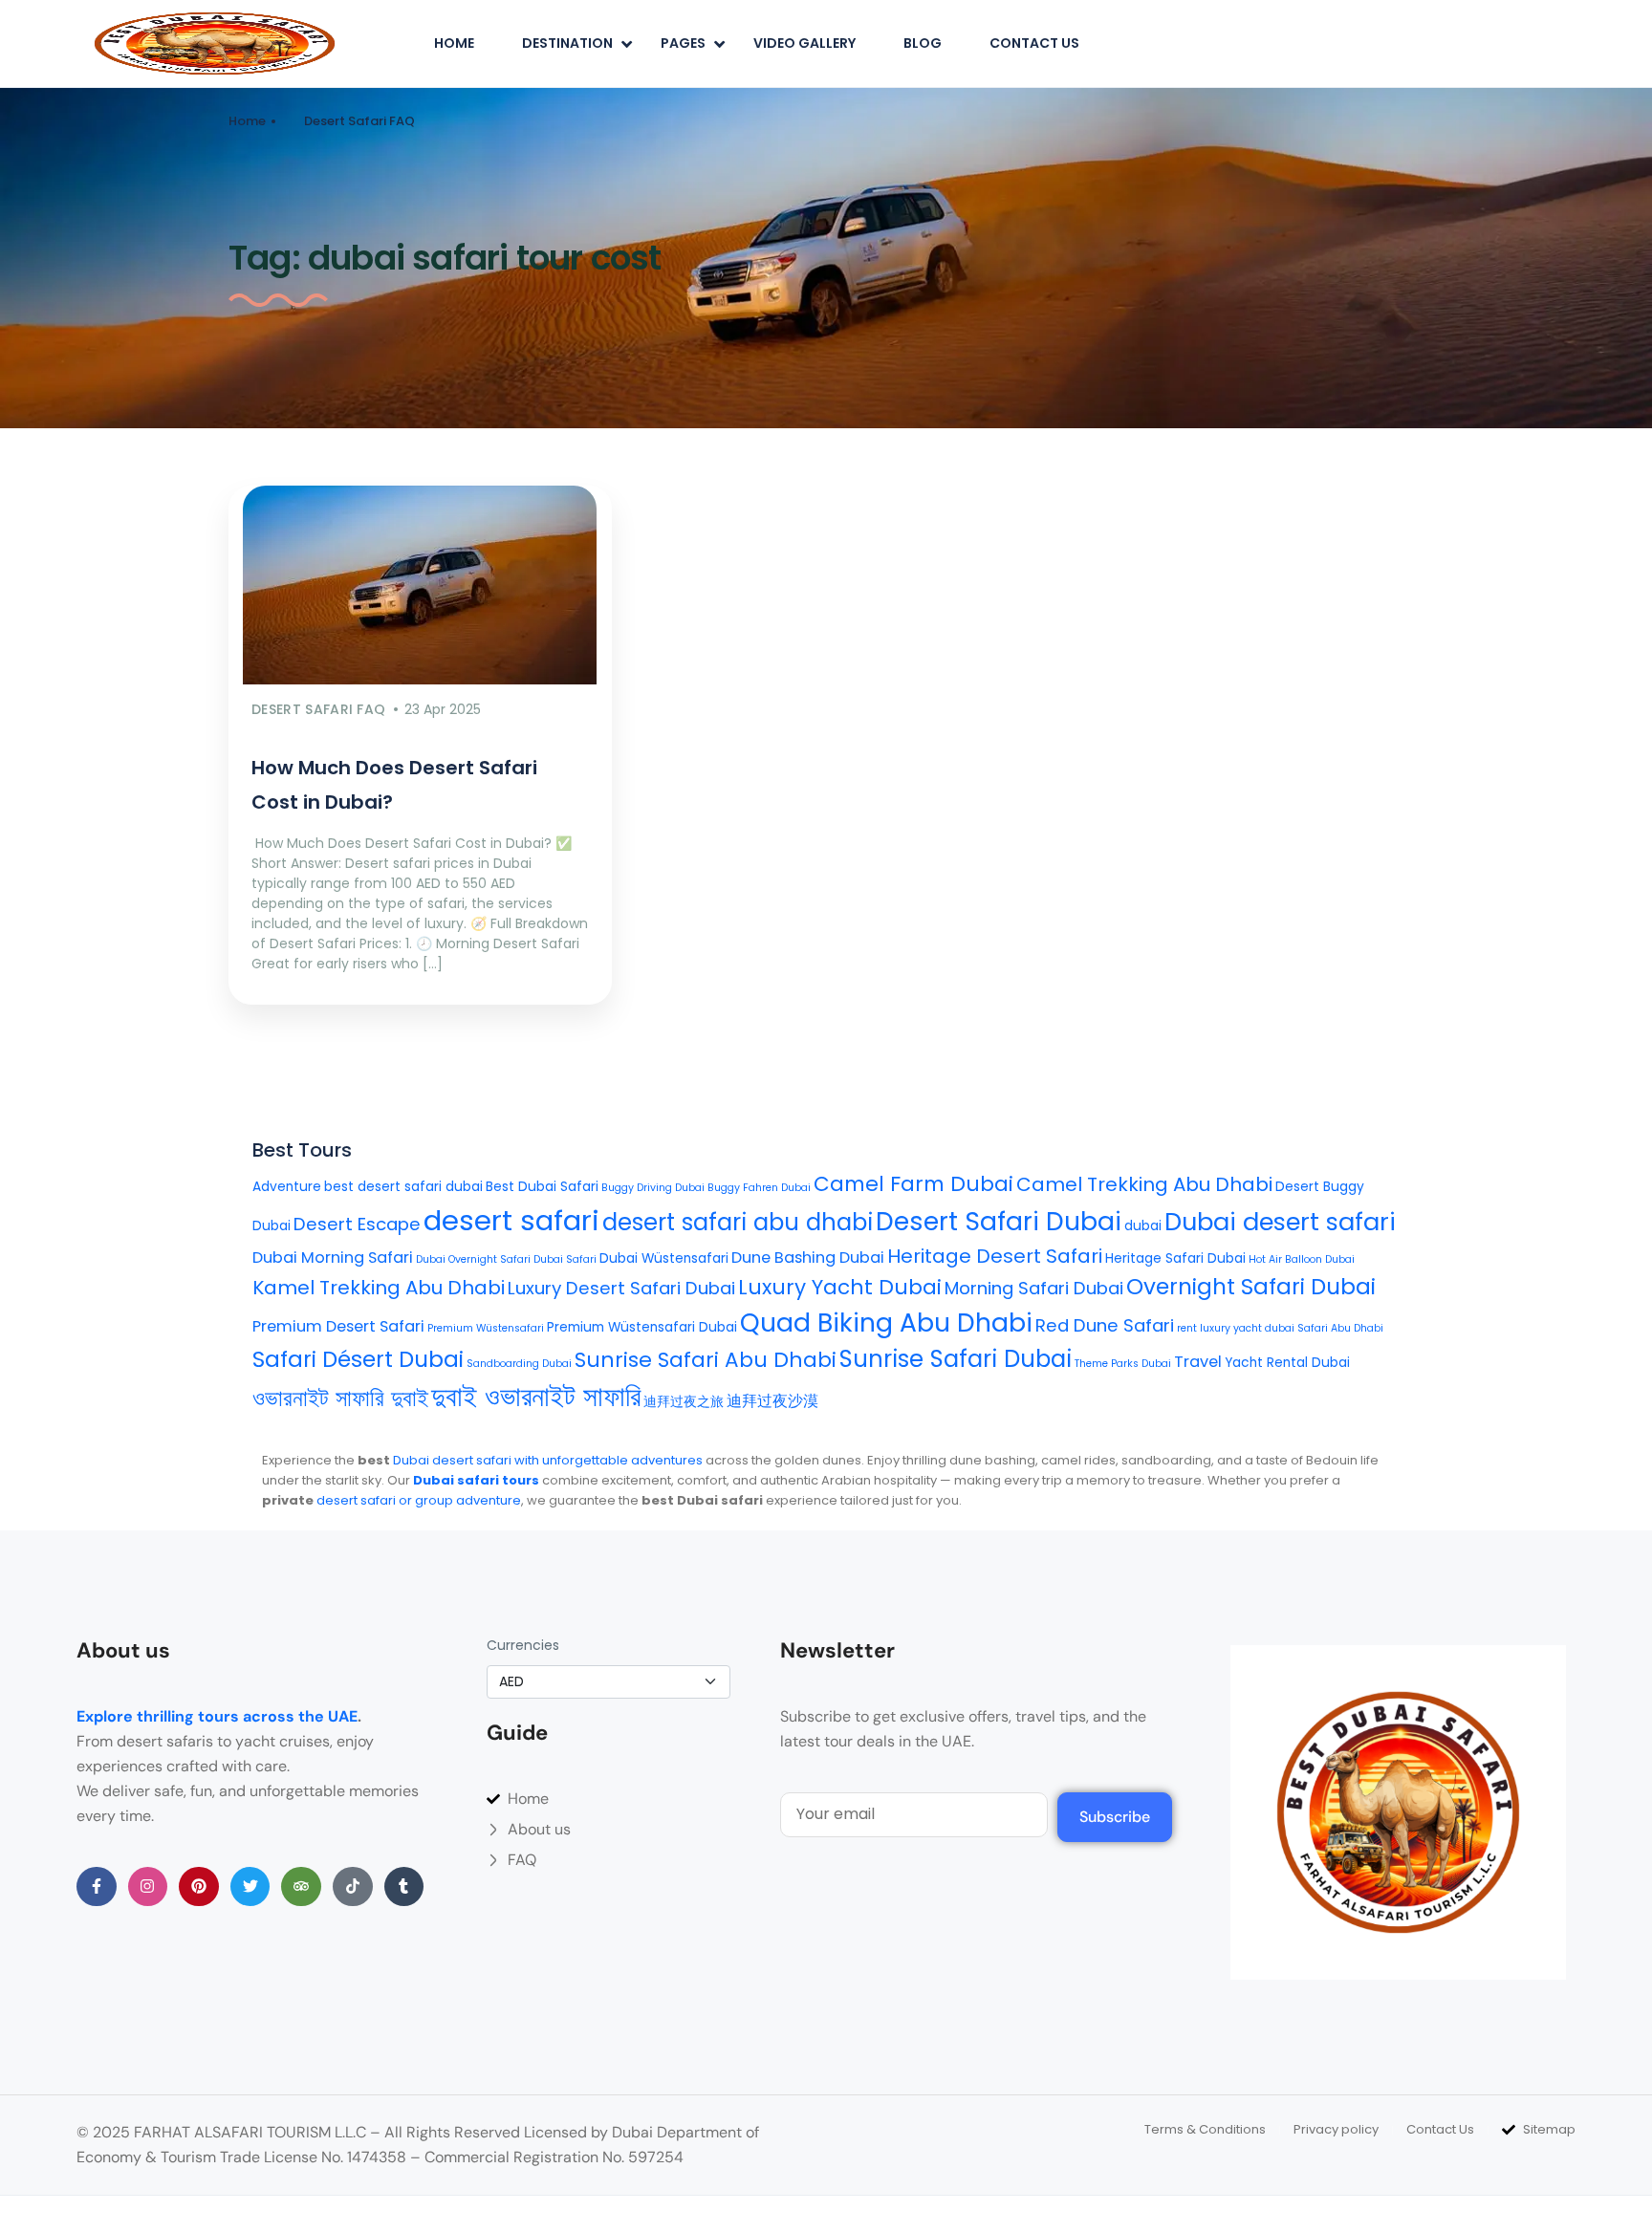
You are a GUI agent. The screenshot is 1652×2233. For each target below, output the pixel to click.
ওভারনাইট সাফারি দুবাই (340, 1398)
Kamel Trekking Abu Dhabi (379, 1288)
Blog (923, 43)
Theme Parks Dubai (1123, 1364)
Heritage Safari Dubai (1175, 1258)
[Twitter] (250, 1887)
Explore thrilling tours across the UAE (217, 1716)
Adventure (287, 1187)
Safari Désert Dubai (358, 1359)
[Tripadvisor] (301, 1887)
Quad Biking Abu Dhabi (886, 1322)
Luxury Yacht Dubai (840, 1287)
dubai (1143, 1226)
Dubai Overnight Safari (473, 1259)
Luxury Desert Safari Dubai (621, 1288)
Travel (1198, 1362)
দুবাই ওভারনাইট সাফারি (536, 1397)
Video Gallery (804, 43)
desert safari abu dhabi (738, 1222)
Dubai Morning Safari (333, 1257)
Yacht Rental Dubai (1287, 1363)
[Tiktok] (353, 1887)
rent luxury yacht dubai (1236, 1328)
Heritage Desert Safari (995, 1256)
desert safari (511, 1220)
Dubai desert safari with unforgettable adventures (548, 1460)
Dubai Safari (565, 1259)
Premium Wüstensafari (486, 1328)
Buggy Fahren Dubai (759, 1188)
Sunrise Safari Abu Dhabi (706, 1360)
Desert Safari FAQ (359, 121)
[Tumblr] (404, 1887)
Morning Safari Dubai (1034, 1288)
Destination (567, 43)
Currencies (523, 1645)
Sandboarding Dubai (519, 1364)
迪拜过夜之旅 (684, 1402)
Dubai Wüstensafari (664, 1258)
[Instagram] (148, 1887)
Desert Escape (357, 1224)
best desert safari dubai (403, 1187)
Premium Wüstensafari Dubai (642, 1327)
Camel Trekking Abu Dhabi (1144, 1184)
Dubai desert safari (1280, 1222)
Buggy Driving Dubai (653, 1188)
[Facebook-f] (97, 1887)
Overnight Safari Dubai (1251, 1287)
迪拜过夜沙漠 (772, 1401)
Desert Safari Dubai (999, 1221)
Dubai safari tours (476, 1480)
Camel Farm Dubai (913, 1184)
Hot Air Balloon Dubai (1302, 1259)
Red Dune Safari (1105, 1325)
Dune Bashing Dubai (808, 1257)
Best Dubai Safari (542, 1187)
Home (454, 43)
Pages (683, 43)
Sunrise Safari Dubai (956, 1359)
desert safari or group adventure (419, 1500)
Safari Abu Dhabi (1340, 1328)
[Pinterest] (199, 1887)
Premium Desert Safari (338, 1326)
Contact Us (1034, 43)
